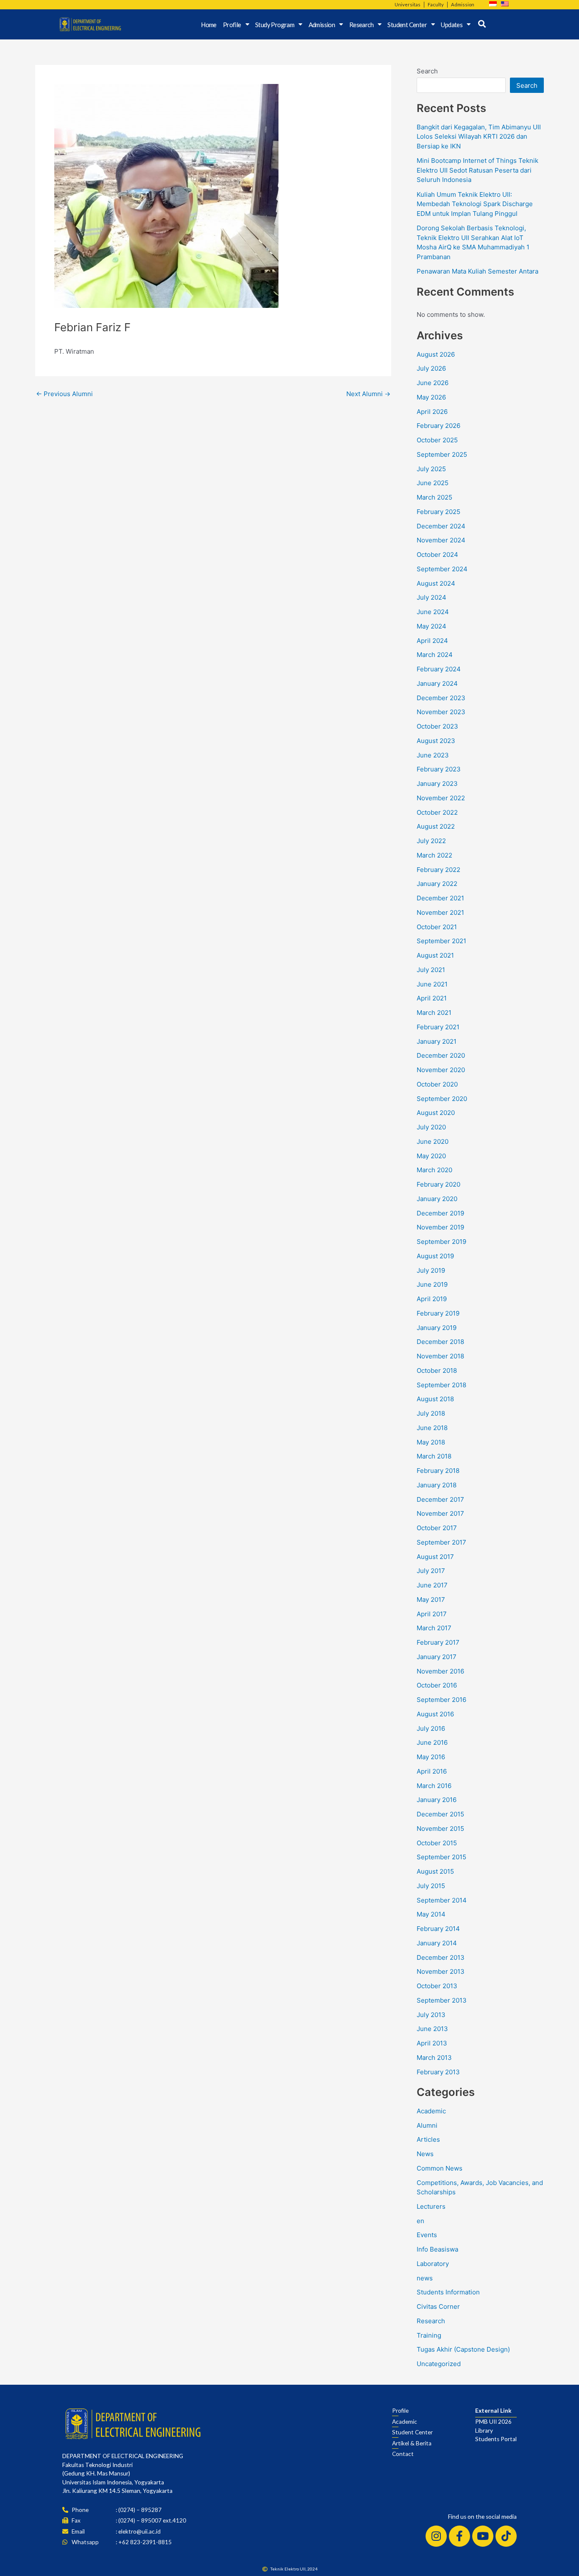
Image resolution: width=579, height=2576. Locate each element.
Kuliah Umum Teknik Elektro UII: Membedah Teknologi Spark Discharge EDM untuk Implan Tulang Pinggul (475, 204)
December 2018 (440, 1342)
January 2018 (437, 1485)
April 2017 (432, 1614)
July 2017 (431, 1571)
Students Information (448, 2292)
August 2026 (436, 354)
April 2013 (432, 2043)
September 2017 (441, 1542)
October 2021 (437, 927)
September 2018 (441, 1385)
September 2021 (441, 941)
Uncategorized (439, 2364)
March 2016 (434, 1786)
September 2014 (442, 1900)
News (425, 2154)
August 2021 (435, 955)
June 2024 (433, 612)
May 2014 (431, 1914)
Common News (440, 2168)
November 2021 (440, 912)
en (420, 2221)
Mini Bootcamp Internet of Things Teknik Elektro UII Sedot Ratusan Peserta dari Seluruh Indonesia (477, 170)
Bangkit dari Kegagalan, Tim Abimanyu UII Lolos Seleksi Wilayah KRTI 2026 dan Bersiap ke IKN (479, 137)
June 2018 (432, 1428)
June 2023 (433, 755)
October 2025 (437, 440)
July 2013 (431, 2015)
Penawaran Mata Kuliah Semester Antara (477, 271)
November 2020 (441, 1070)
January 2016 (437, 1800)
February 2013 (438, 2072)
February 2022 (438, 870)
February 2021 (438, 1027)
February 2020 (438, 1184)
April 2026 (432, 412)
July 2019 (431, 1270)
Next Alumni (368, 394)
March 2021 (434, 1013)
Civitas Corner (438, 2306)
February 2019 (438, 1313)
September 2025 (442, 454)
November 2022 (441, 798)
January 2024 (437, 683)
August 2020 (436, 1113)
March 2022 (434, 855)
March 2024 (435, 655)
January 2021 (437, 1041)
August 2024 (436, 583)
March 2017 (434, 1628)
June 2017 (432, 1585)
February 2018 (438, 1471)
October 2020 (437, 1084)
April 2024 (432, 641)
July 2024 (431, 597)
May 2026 (431, 397)
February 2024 (439, 669)
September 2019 (441, 1242)
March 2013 (434, 2058)
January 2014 (437, 1943)
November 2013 (441, 1971)
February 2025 (438, 512)
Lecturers (431, 2206)
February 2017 (438, 1642)
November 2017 (440, 1513)
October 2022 (437, 812)
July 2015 (431, 1886)
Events (427, 2235)
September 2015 (441, 1857)
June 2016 (432, 1742)
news (425, 2278)
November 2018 (440, 1356)
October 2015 (437, 1843)
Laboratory (433, 2264)
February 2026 (438, 426)
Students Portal (496, 2439)
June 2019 (432, 1284)
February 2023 (439, 769)
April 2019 (432, 1299)
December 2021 (440, 898)
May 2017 (431, 1600)
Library (484, 2431)
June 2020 (433, 1141)
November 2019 (440, 1227)
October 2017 (437, 1528)
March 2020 (434, 1170)
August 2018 (435, 1399)
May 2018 (431, 1442)
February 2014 (438, 1929)
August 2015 (435, 1871)
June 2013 (432, 2029)
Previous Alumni (64, 394)
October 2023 (437, 726)
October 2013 (437, 1986)
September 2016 (441, 1700)
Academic (431, 2111)
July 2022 (431, 841)
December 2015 (440, 1814)
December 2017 (440, 1499)
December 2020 (441, 1055)
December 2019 (440, 1213)
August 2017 (435, 1557)
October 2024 (437, 555)
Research (431, 2321)
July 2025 (431, 469)
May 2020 (431, 1156)
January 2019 (437, 1328)
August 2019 (435, 1256)
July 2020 (431, 1127)
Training (429, 2335)
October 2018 (437, 1370)
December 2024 (441, 526)
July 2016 (431, 1728)
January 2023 (437, 784)
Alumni (427, 2125)
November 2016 (440, 1671)
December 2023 (441, 698)
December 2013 (441, 1957)
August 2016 (435, 1714)
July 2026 (431, 368)
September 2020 (442, 1099)
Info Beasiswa (437, 2249)
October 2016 (437, 1685)
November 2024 (441, 540)
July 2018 (431, 1413)
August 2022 (436, 826)
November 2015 (440, 1829)
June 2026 (433, 383)
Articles (428, 2139)
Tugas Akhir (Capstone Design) (463, 2349)
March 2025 (434, 497)
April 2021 (432, 998)
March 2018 (434, 1456)
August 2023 (436, 741)
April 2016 (432, 1771)
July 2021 (431, 970)
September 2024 (442, 569)
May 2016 (431, 1757)
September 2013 (442, 2000)
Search (427, 71)
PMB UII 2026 (493, 2422)
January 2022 (437, 884)
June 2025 (433, 483)
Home (209, 25)
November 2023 (441, 712)
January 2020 (437, 1199)
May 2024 (431, 626)
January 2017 (437, 1657)
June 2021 (432, 984)
